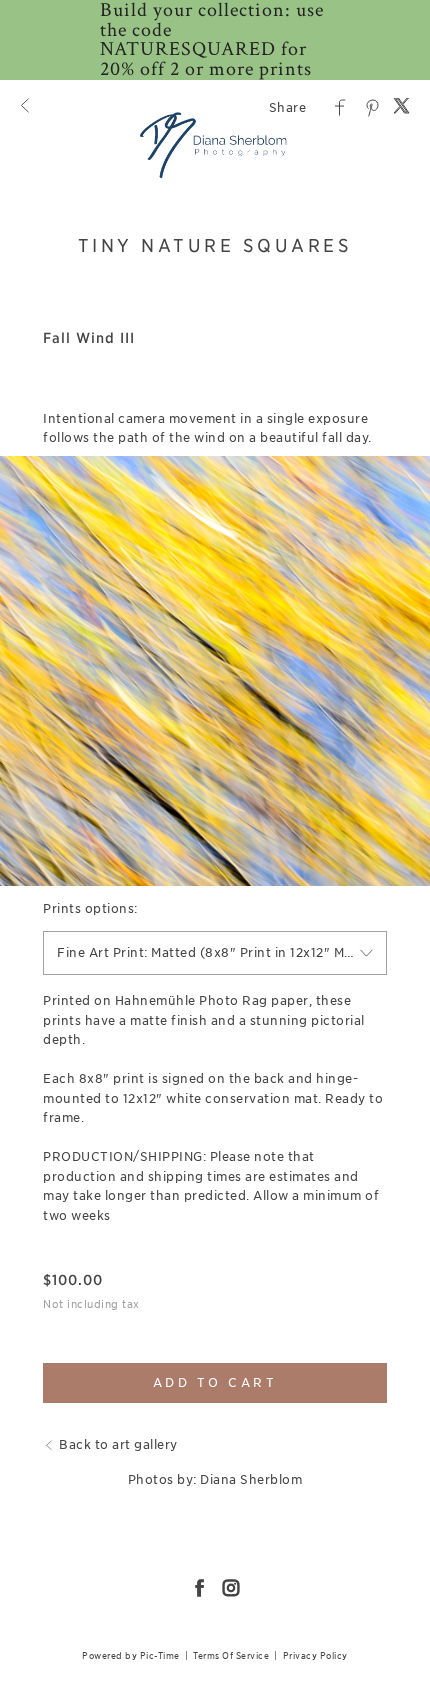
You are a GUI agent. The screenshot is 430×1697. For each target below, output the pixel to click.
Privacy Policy (315, 1655)
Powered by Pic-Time (131, 1655)
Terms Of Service (231, 1655)
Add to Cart (215, 1382)
